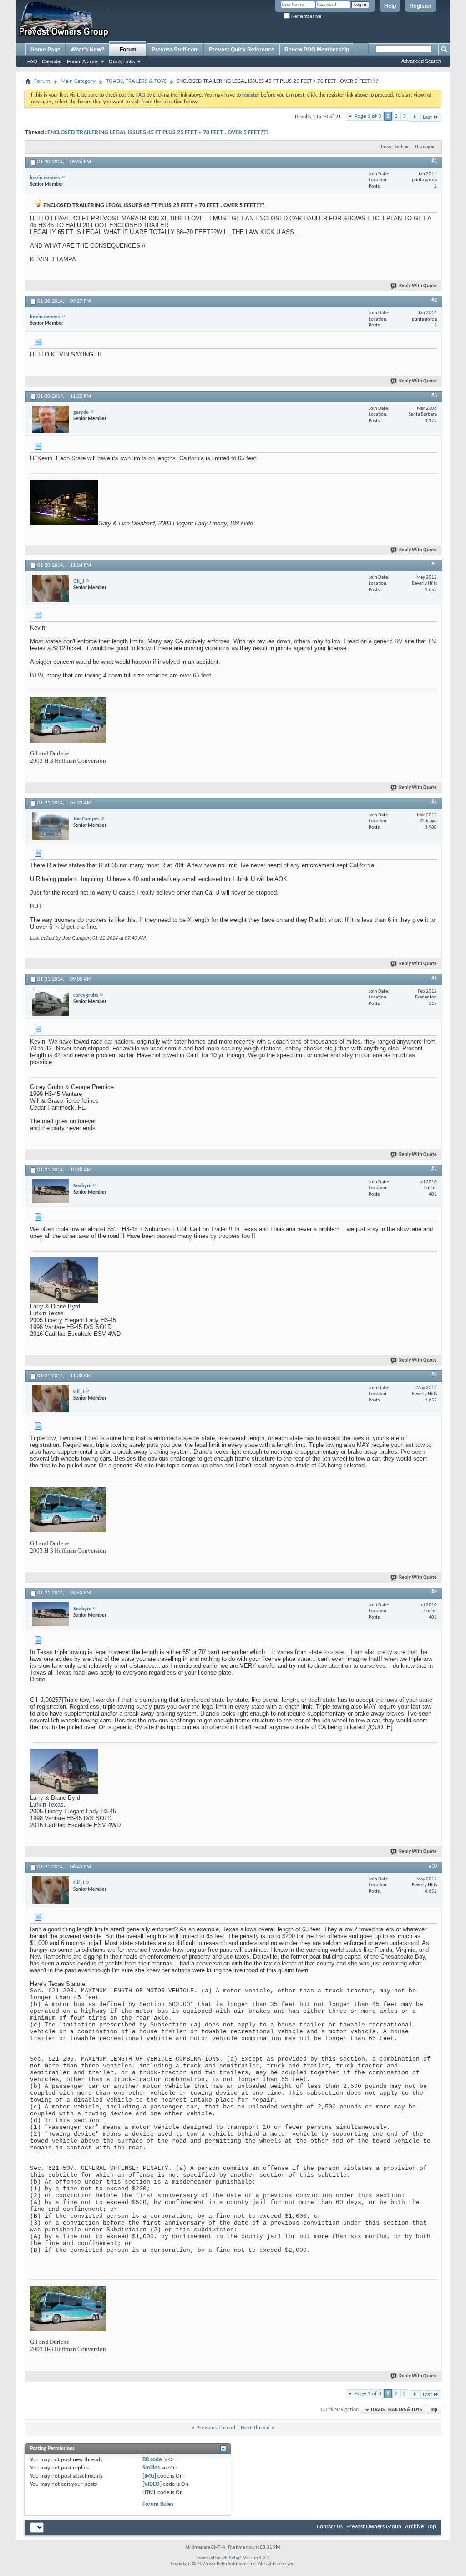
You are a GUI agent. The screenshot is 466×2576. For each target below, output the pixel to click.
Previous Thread (216, 2428)
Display (423, 147)
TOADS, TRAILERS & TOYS (136, 81)
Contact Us (330, 2527)
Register (421, 6)
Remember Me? (307, 16)
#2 (434, 300)
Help (390, 6)
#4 (434, 565)
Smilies (151, 2468)
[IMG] (149, 2476)
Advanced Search (421, 61)
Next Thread (255, 2428)
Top (434, 2410)
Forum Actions (83, 61)
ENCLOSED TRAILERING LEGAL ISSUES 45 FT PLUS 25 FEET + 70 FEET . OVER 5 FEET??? (158, 133)
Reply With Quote (418, 286)
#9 (434, 1592)
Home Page (46, 50)
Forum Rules (158, 2504)
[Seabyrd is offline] (51, 1191)
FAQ (32, 61)
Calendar (52, 61)
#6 (434, 978)
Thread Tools (391, 147)
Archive (414, 2527)
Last (427, 117)
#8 (434, 1375)
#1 (434, 161)
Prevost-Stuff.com (175, 50)
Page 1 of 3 (368, 116)
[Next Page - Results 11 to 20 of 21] (414, 117)
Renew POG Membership (317, 50)
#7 (434, 1169)
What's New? (87, 50)
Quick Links (122, 61)
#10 (433, 1866)
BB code (152, 2460)
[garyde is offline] (51, 419)
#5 (434, 802)
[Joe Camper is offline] (51, 826)
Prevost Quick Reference (242, 50)
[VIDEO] (152, 2484)
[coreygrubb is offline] (51, 1002)
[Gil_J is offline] (51, 588)
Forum (128, 50)
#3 (434, 396)
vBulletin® (232, 2558)
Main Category (78, 81)
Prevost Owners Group (374, 2527)
